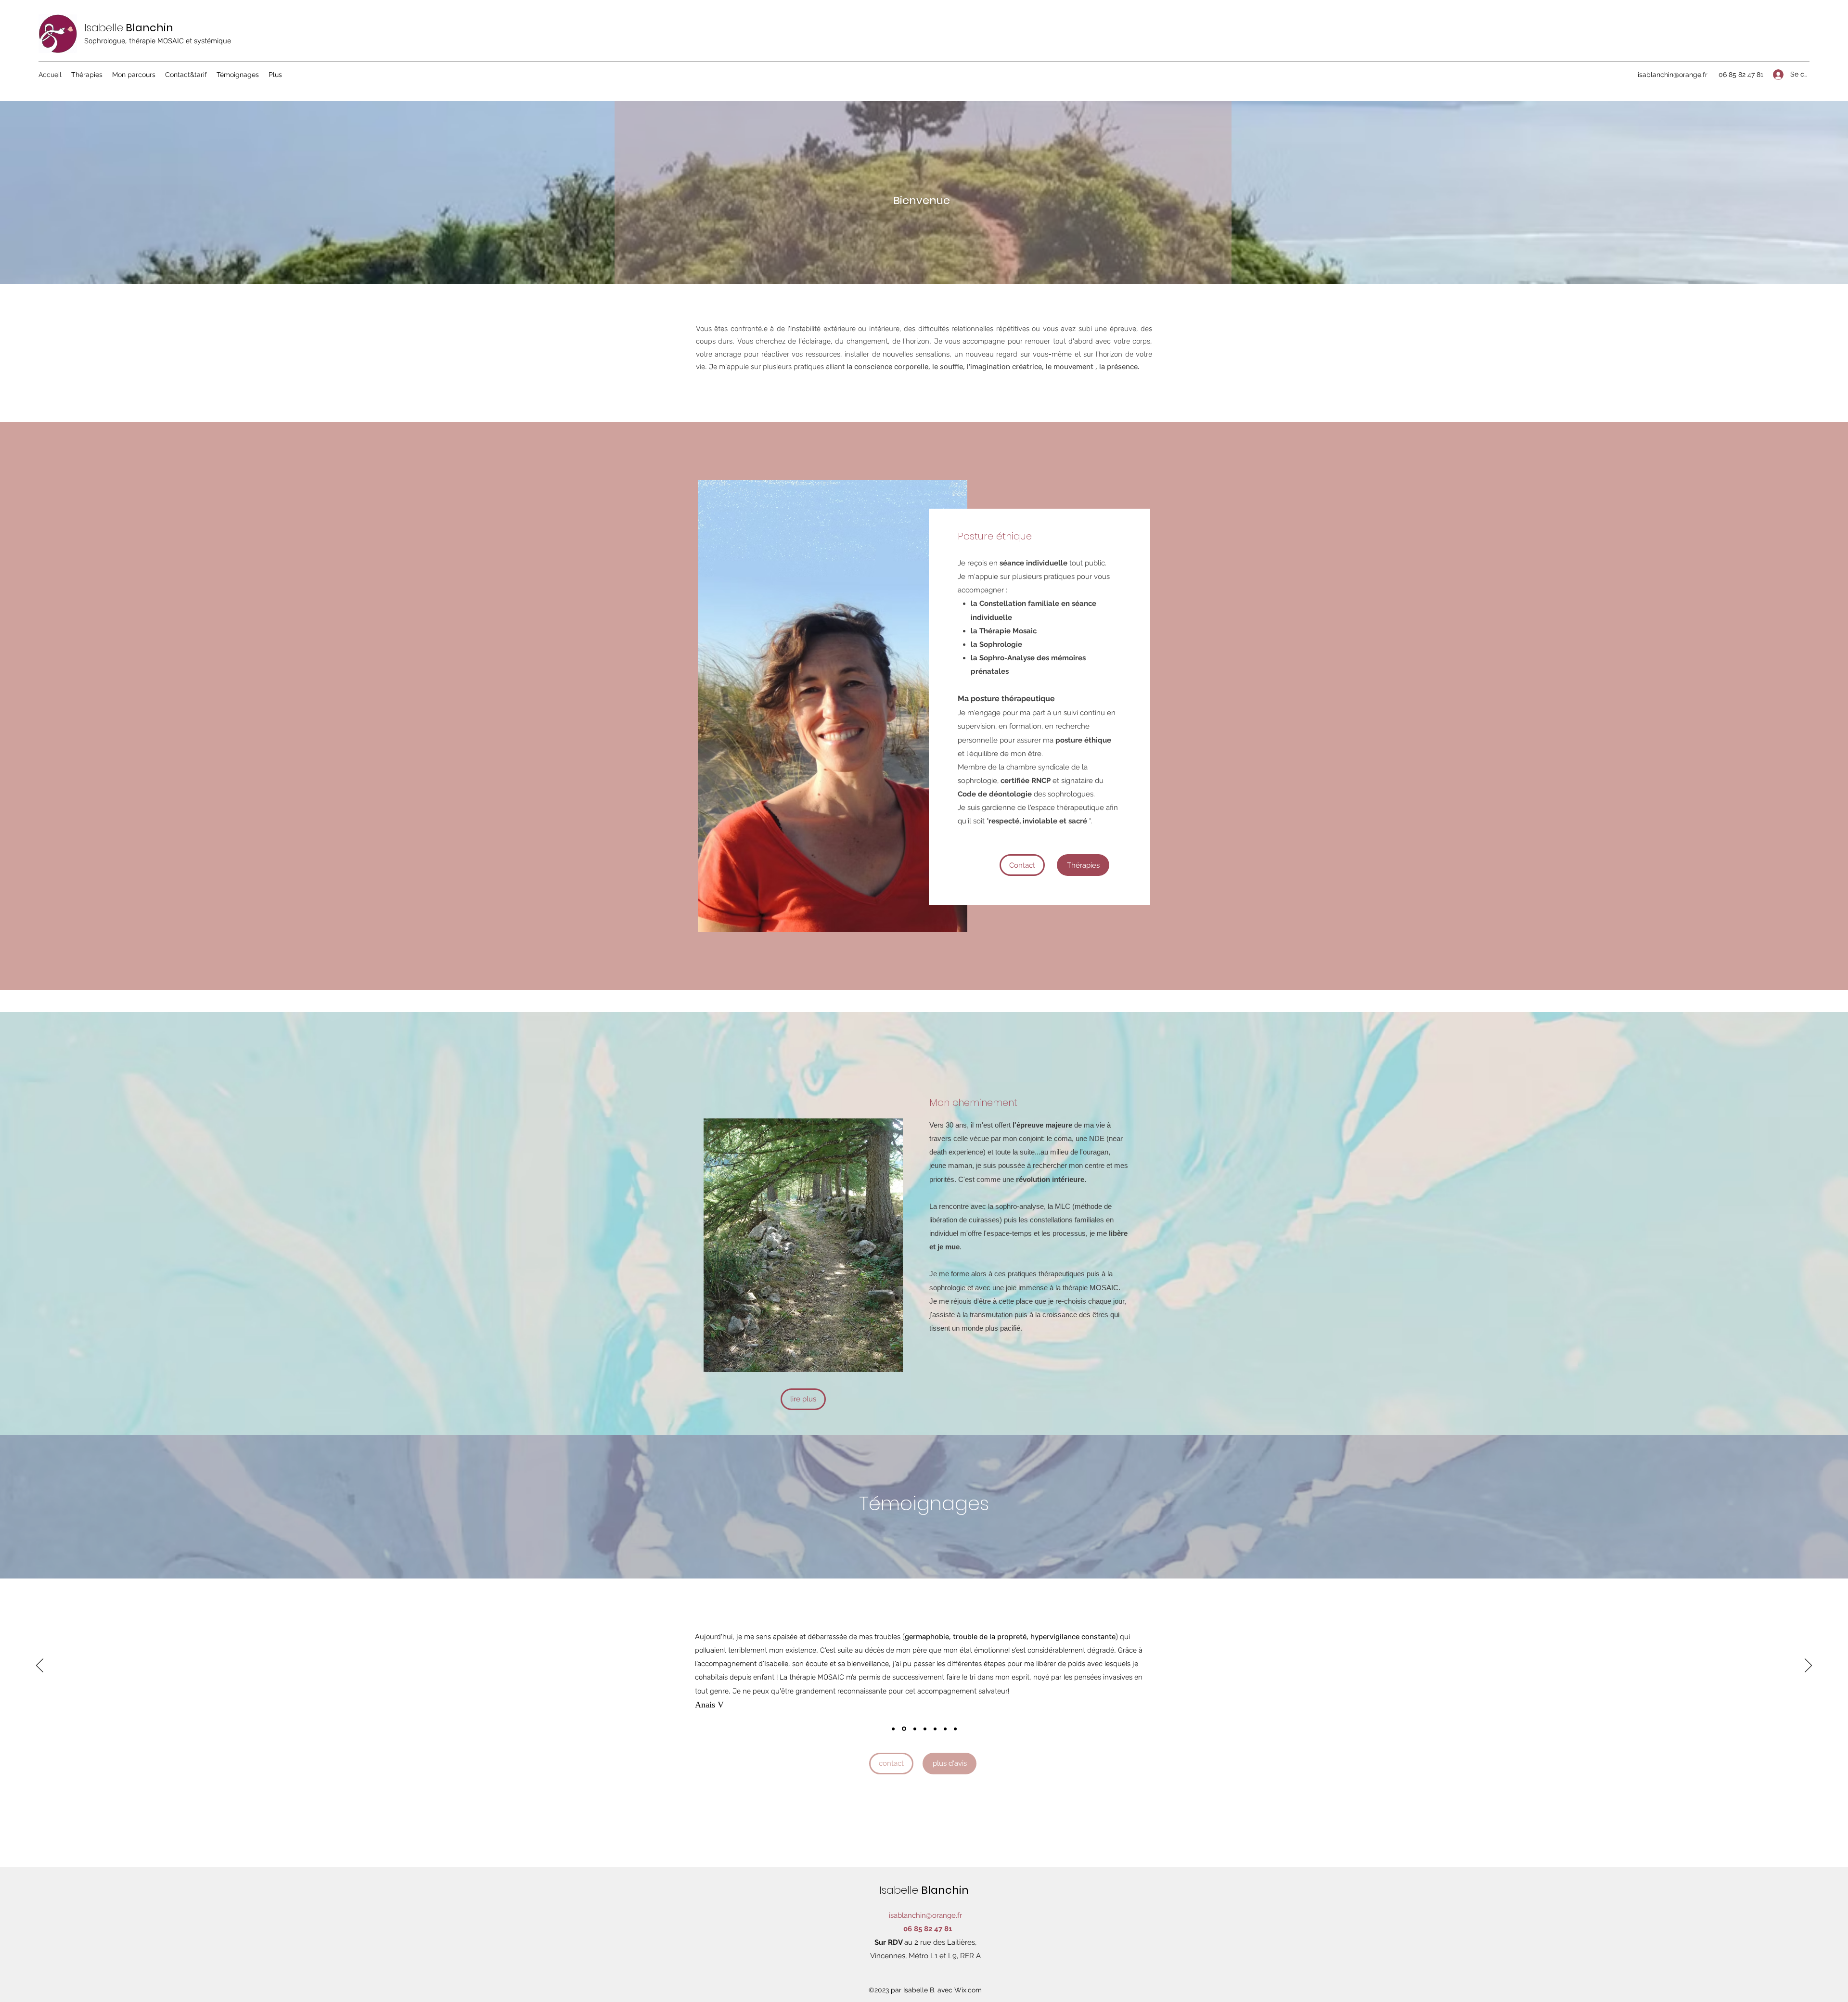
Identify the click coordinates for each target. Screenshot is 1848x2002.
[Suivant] (1808, 1666)
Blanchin (946, 1890)
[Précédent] (40, 1666)
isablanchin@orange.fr (1673, 75)
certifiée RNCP (1026, 781)
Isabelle (104, 28)
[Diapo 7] (903, 1729)
